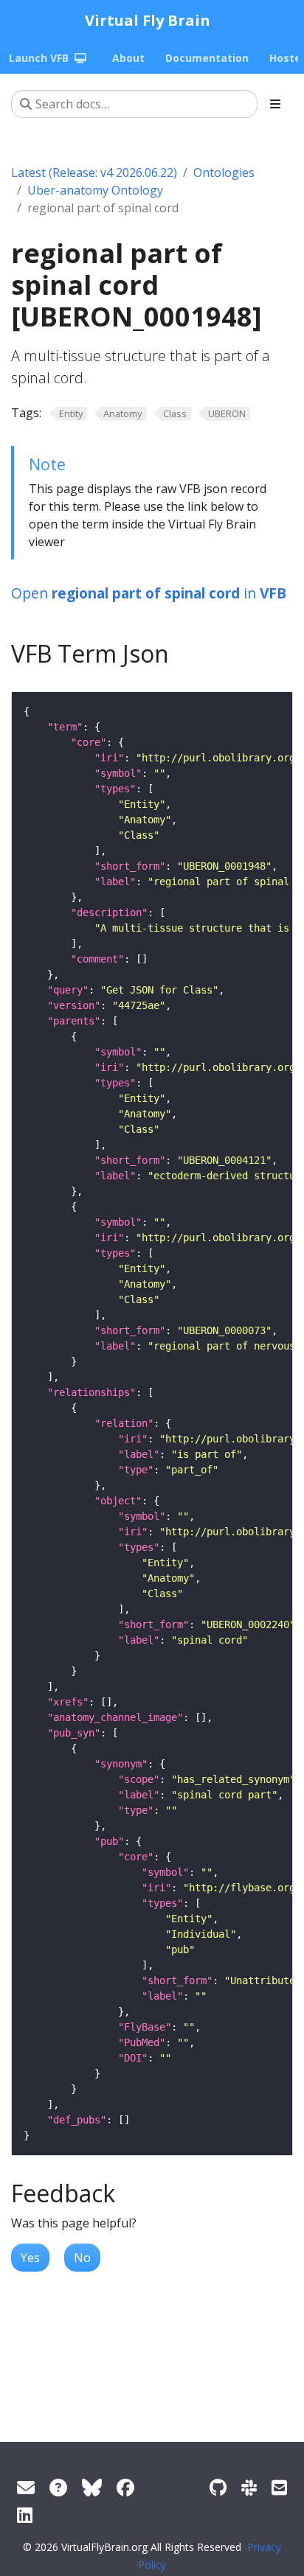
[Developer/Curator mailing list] (279, 2487)
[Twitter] (92, 2487)
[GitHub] (218, 2487)
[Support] (26, 2487)
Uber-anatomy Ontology (95, 190)
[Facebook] (125, 2487)
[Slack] (249, 2487)
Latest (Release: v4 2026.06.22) (94, 172)
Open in (149, 593)
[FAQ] (58, 2487)
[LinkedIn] (25, 2514)
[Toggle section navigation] (275, 104)
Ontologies (224, 172)
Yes (30, 2258)
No (82, 2258)
